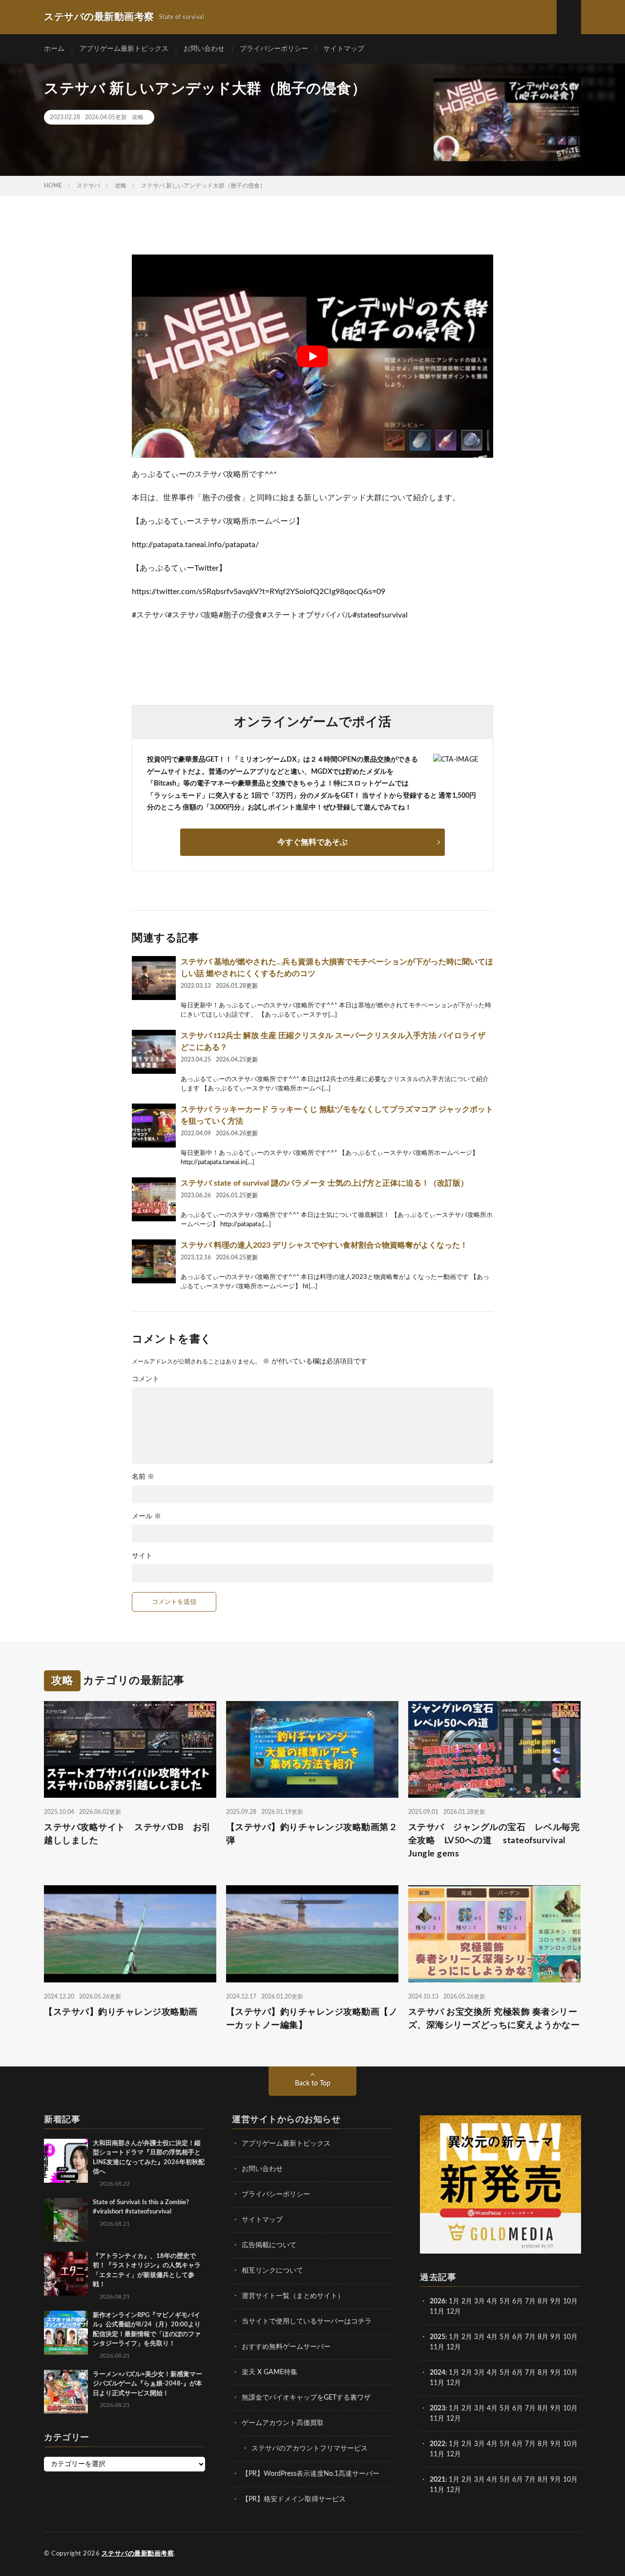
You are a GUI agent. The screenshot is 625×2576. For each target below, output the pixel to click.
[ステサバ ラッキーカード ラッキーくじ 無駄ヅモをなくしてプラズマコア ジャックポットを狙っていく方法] (154, 1126)
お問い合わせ (204, 49)
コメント (146, 1379)
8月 (543, 2301)
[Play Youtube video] (312, 356)
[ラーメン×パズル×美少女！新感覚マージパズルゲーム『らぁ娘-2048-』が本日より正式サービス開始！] (66, 2392)
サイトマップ (344, 49)
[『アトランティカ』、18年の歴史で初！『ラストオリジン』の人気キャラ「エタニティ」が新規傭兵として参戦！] (66, 2274)
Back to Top (313, 2084)
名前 (143, 1477)
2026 (437, 2301)
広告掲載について (269, 2245)
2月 (467, 2301)
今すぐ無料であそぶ (312, 842)
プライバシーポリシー (274, 49)
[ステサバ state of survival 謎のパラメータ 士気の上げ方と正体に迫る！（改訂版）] (154, 1199)
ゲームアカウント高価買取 (283, 2423)
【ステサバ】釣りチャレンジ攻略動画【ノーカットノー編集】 (312, 2019)
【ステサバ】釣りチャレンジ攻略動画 (121, 2012)
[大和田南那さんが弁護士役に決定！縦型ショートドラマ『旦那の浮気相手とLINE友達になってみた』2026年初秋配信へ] (66, 2161)
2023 (437, 2408)
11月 (437, 2347)
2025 (437, 2337)
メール (146, 1516)
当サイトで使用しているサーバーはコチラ (307, 2321)
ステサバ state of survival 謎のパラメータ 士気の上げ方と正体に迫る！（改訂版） (324, 1183)
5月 (505, 2301)
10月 (570, 2337)
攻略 (138, 117)
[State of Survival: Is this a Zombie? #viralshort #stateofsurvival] (66, 2220)
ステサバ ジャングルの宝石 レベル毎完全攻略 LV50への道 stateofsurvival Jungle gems (494, 1841)
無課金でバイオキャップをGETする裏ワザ (306, 2398)
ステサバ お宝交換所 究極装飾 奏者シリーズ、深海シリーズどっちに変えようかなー (494, 2019)
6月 (518, 2301)
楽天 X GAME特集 (270, 2372)
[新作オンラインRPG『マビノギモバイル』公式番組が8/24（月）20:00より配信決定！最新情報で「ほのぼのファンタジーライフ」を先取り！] (66, 2333)
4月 (492, 2301)
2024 (437, 2373)
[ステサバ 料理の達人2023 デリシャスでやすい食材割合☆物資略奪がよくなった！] (154, 1261)
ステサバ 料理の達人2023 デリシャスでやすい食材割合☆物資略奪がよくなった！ (324, 1245)
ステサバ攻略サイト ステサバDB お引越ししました (127, 1834)
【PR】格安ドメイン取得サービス (294, 2499)
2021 (437, 2480)
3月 (479, 2301)
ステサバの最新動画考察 (138, 2554)
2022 (437, 2444)
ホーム (54, 49)
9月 (556, 2337)
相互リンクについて (272, 2271)
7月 (530, 2301)
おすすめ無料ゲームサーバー (286, 2347)
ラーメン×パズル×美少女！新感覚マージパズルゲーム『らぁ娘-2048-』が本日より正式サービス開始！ (147, 2384)
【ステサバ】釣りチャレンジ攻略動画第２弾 (312, 1834)
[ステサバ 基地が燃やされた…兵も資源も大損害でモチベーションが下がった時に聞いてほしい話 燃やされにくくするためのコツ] (154, 978)
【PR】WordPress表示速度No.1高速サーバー (311, 2474)
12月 (454, 2347)
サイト (142, 1556)
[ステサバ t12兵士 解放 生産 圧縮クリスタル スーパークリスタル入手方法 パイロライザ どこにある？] (154, 1052)
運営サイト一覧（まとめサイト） (293, 2296)
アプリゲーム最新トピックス (124, 49)
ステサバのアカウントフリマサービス (310, 2448)
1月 (454, 2301)
